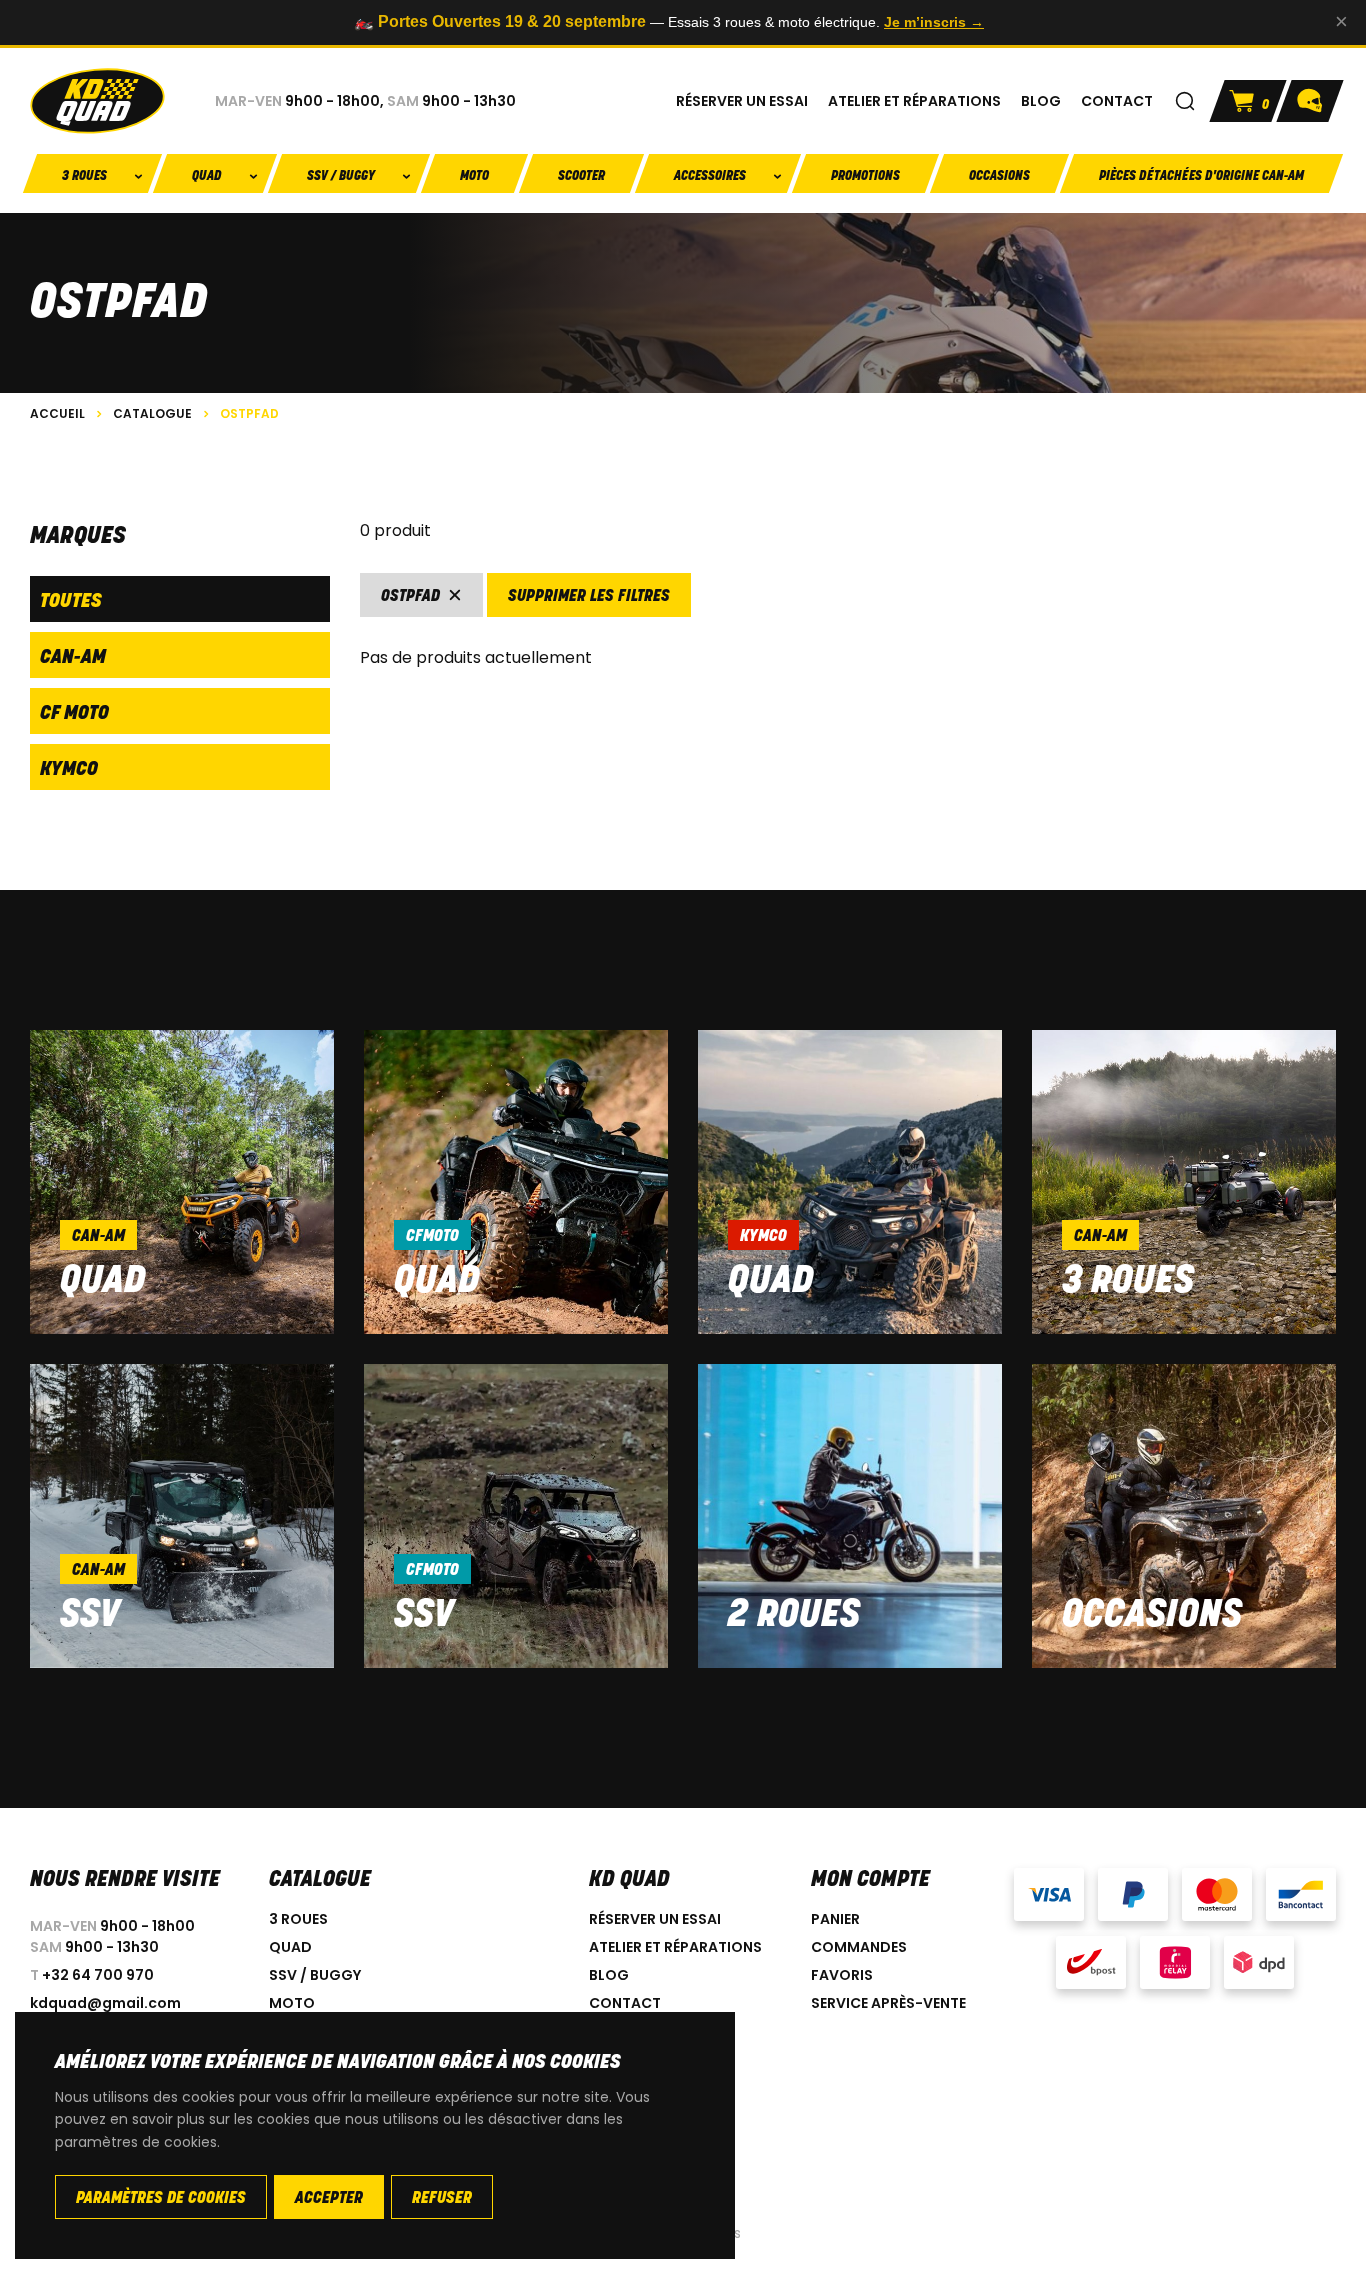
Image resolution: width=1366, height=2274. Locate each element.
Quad (103, 1282)
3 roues (1128, 1282)
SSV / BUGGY (315, 1975)
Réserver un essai (655, 1919)
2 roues (794, 1616)
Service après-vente (888, 2003)
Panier (835, 1919)
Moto (474, 176)
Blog (609, 1975)
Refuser (442, 2199)
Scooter (581, 176)
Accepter (329, 2199)
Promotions (865, 176)
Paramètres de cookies (161, 2199)
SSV (90, 1616)
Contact (625, 2003)
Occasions (999, 176)
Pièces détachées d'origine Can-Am (1201, 176)
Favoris (842, 1975)
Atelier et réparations (675, 1947)
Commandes (859, 1947)
